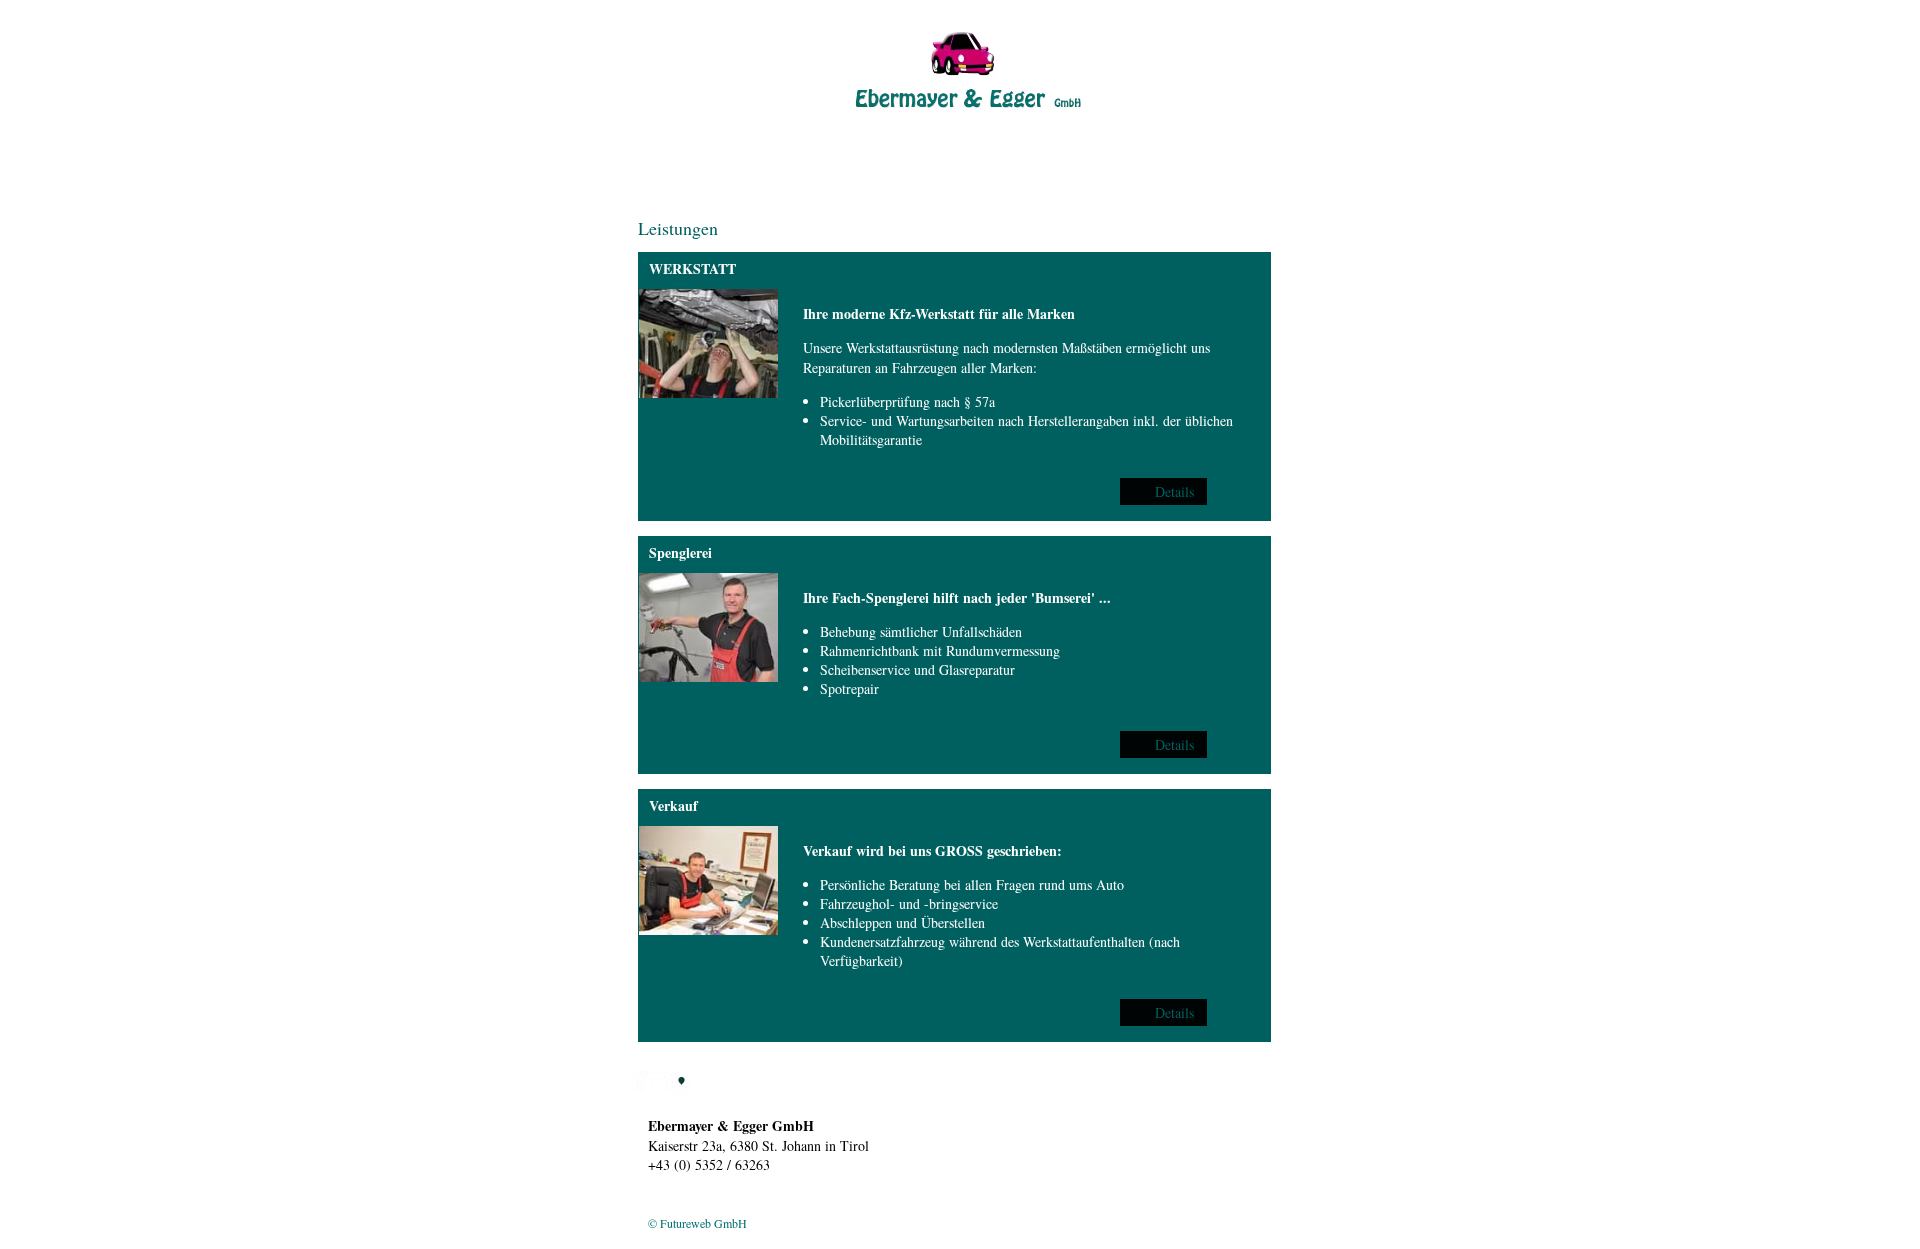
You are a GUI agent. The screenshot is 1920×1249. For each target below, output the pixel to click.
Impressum (752, 1207)
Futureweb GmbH (703, 1223)
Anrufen (957, 1086)
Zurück (658, 127)
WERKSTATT (692, 268)
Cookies (801, 1207)
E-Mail (997, 1086)
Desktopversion (685, 1207)
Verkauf (673, 805)
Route (1032, 1086)
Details (1174, 491)
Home (655, 194)
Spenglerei (680, 552)
